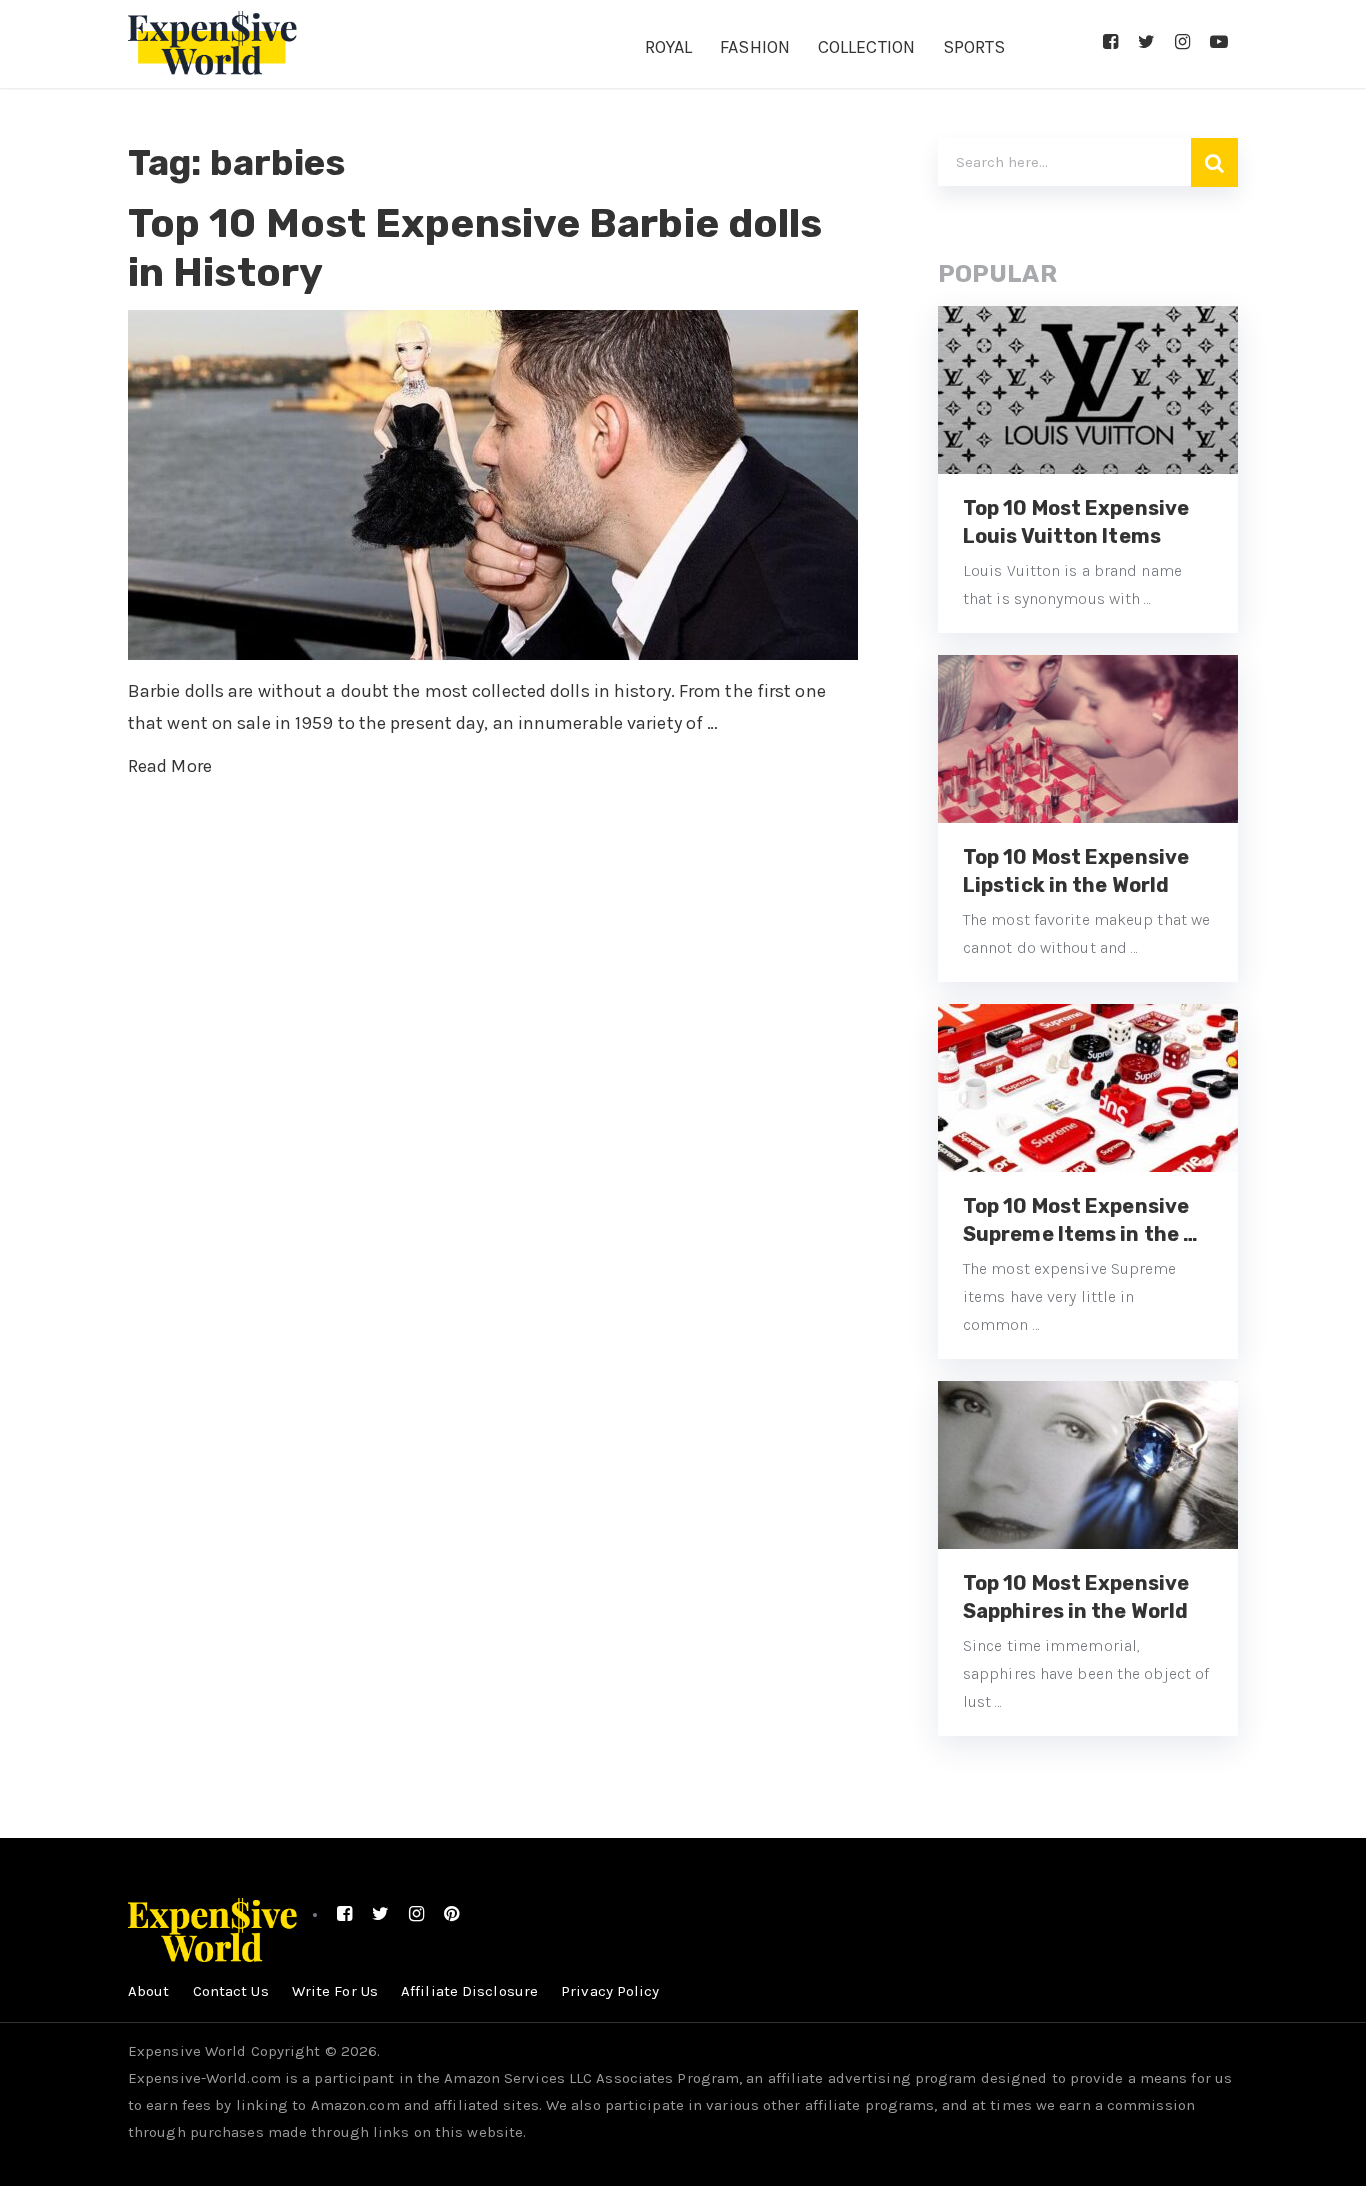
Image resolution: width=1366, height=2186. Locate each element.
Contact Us (231, 1991)
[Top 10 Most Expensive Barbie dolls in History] (493, 485)
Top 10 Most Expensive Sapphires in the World (1076, 1597)
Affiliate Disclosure (469, 1991)
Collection (866, 47)
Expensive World (187, 2051)
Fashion (755, 47)
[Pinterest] (451, 1914)
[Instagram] (1182, 42)
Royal (669, 47)
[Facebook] (1110, 42)
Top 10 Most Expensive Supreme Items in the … (1080, 1220)
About (149, 1991)
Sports (974, 47)
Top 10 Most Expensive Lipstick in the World (1076, 871)
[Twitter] (1146, 42)
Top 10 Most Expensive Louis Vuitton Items (1076, 522)
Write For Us (335, 1991)
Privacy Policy (610, 1991)
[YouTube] (1219, 42)
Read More (170, 766)
